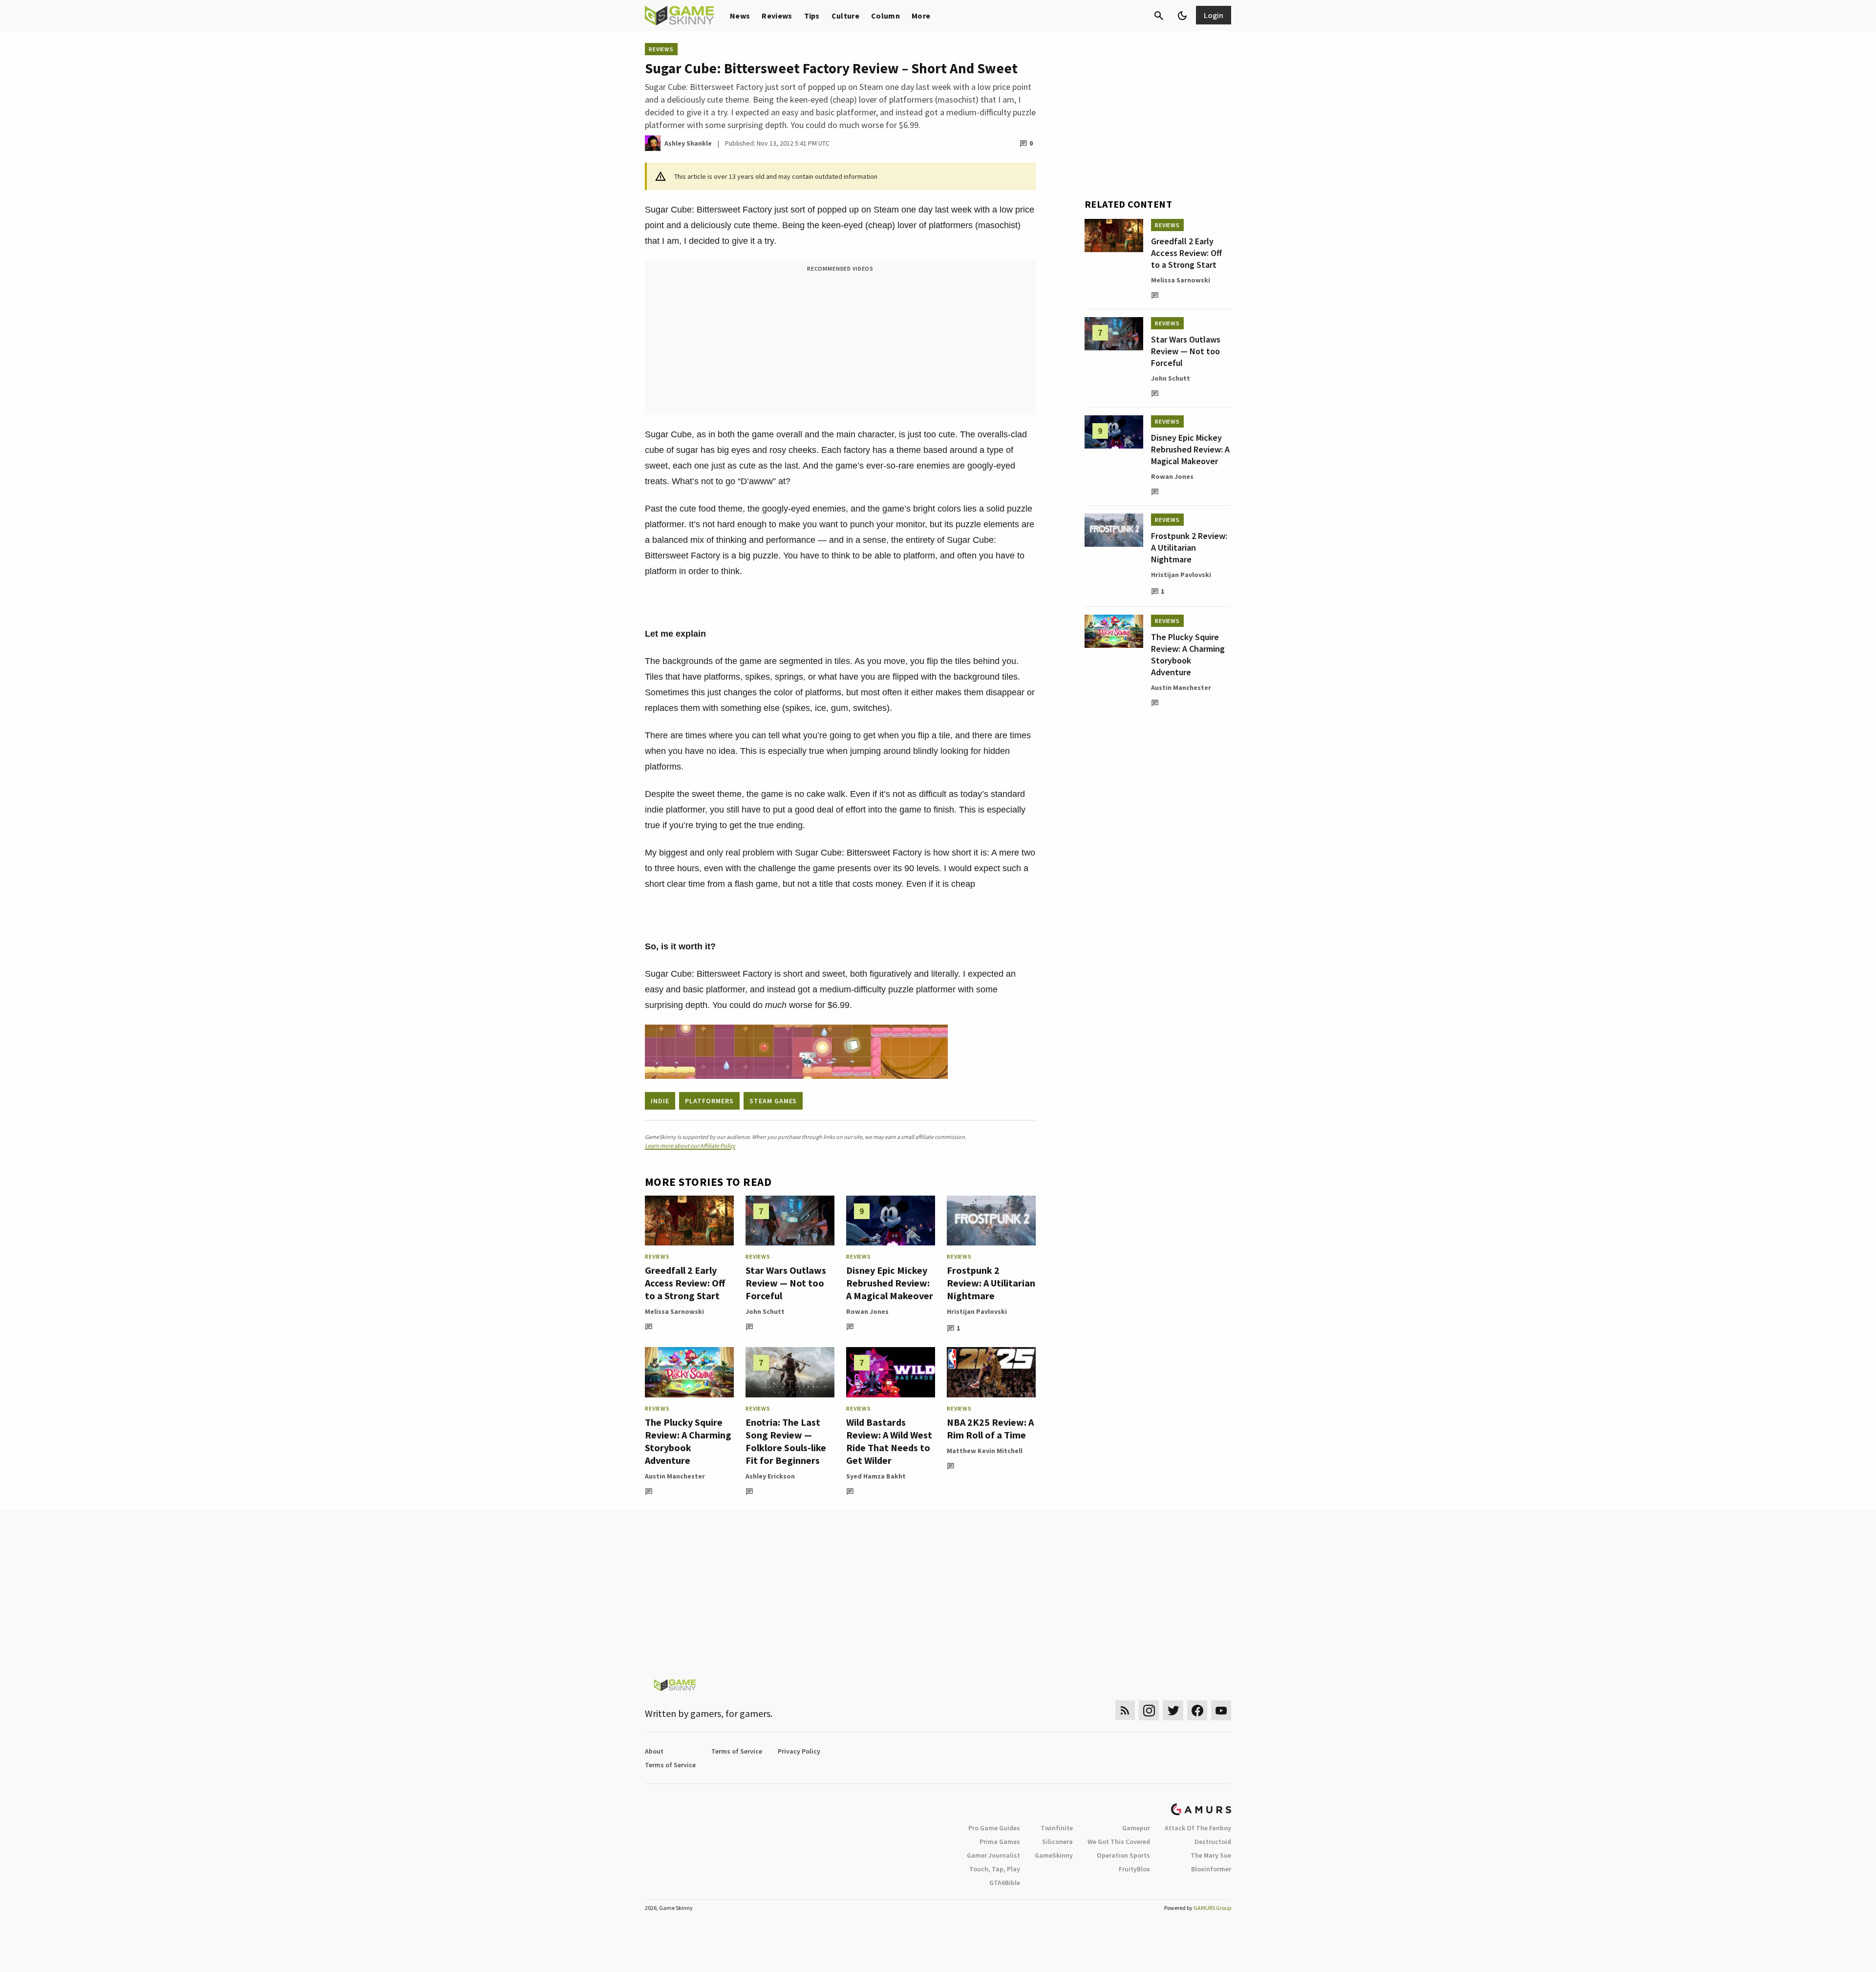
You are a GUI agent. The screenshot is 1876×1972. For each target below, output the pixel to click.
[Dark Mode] (1182, 16)
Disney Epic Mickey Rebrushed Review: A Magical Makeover (890, 1283)
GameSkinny (1054, 1855)
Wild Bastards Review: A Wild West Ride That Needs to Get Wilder (889, 1441)
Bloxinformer (1211, 1869)
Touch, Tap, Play (995, 1869)
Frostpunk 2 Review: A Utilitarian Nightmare (991, 1283)
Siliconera (1057, 1842)
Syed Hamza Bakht (876, 1476)
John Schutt (765, 1311)
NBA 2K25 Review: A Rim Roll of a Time (990, 1428)
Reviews (777, 16)
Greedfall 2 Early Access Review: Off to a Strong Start (685, 1283)
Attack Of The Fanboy (1198, 1828)
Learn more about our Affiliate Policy (690, 1146)
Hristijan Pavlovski (977, 1311)
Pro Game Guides (994, 1828)
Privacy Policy (799, 1751)
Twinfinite (1057, 1828)
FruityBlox (1134, 1869)
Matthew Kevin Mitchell (985, 1451)
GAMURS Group (1212, 1908)
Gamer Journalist (993, 1855)
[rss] (1125, 1710)
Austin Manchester (675, 1476)
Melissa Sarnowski (674, 1311)
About (654, 1751)
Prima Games (1000, 1842)
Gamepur (1136, 1828)
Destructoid (1213, 1842)
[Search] (1159, 16)
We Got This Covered (1119, 1842)
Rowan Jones (867, 1311)
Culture (845, 16)
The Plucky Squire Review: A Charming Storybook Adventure (688, 1441)
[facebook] (1197, 1710)
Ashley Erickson (770, 1476)
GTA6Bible (1005, 1883)
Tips (812, 16)
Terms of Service (737, 1751)
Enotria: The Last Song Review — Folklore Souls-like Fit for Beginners (786, 1441)
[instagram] (1149, 1710)
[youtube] (1221, 1710)
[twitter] (1173, 1710)
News (740, 16)
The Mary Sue (1211, 1855)
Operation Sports (1123, 1855)
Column (885, 16)
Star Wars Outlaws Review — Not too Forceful (786, 1283)
